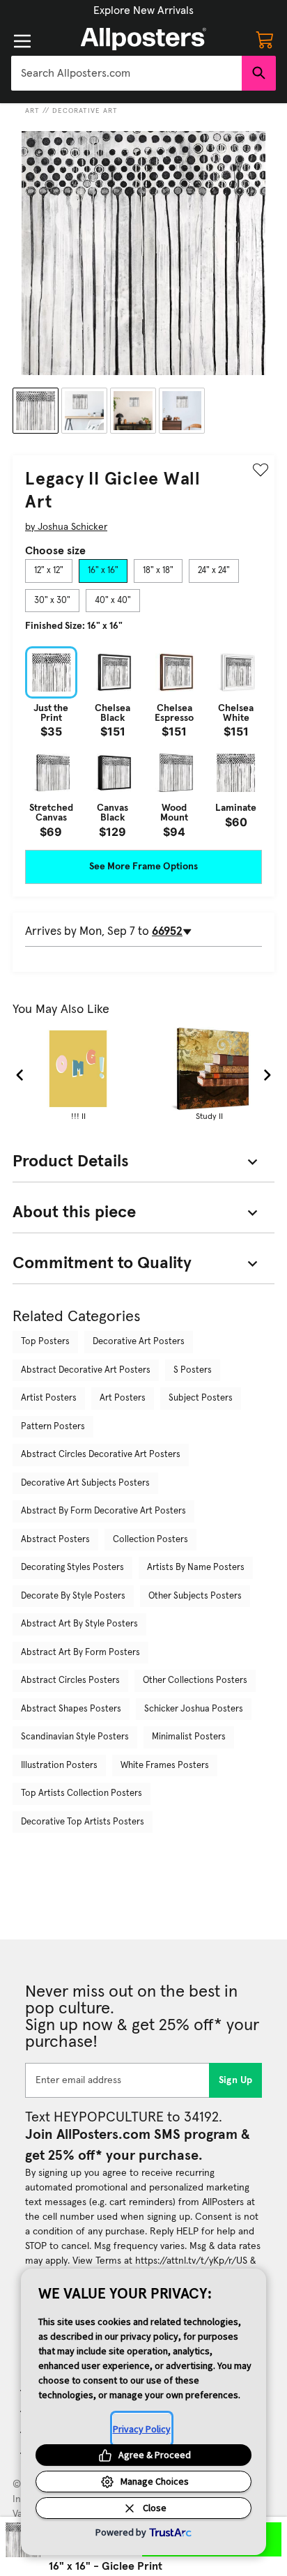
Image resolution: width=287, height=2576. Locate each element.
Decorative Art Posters (139, 1342)
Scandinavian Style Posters (75, 1737)
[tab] (49, 571)
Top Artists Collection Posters (82, 1793)
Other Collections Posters (195, 1681)
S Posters (193, 1370)
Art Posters (123, 1398)
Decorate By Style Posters (73, 1596)
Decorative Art (85, 111)
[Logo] (143, 39)
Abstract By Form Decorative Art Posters (103, 1511)
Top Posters (45, 1342)
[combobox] (126, 73)
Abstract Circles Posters (70, 1681)
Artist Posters (49, 1398)
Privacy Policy (142, 2429)
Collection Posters (150, 1540)
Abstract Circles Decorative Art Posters (101, 1455)
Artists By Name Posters (196, 1568)
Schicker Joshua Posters (194, 1709)
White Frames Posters (165, 1766)
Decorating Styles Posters (72, 1568)
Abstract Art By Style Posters (79, 1624)
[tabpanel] (143, 741)
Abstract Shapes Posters (71, 1709)
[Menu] (22, 41)
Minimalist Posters (189, 1737)
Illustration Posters (59, 1766)
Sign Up (236, 2080)
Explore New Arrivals (143, 10)
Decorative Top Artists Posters (83, 1822)
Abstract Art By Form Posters (80, 1653)
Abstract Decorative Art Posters (86, 1370)
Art (32, 111)
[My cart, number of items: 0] (265, 39)
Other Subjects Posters (195, 1596)
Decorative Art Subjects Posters (85, 1483)
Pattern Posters (53, 1427)
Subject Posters (201, 1398)
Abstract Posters (55, 1540)
